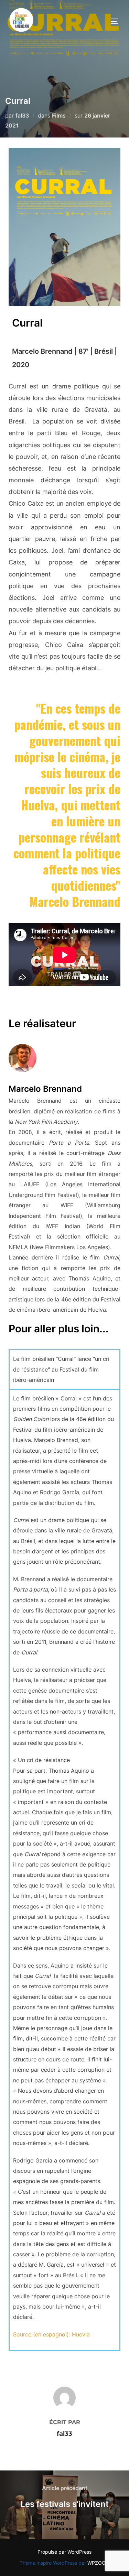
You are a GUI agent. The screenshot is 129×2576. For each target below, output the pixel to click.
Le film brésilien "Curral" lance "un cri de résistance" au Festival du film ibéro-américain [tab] (61, 1369)
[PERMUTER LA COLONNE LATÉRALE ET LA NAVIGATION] (117, 21)
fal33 (22, 115)
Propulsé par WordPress (64, 2552)
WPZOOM (99, 2563)
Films (59, 115)
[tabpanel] (64, 1869)
